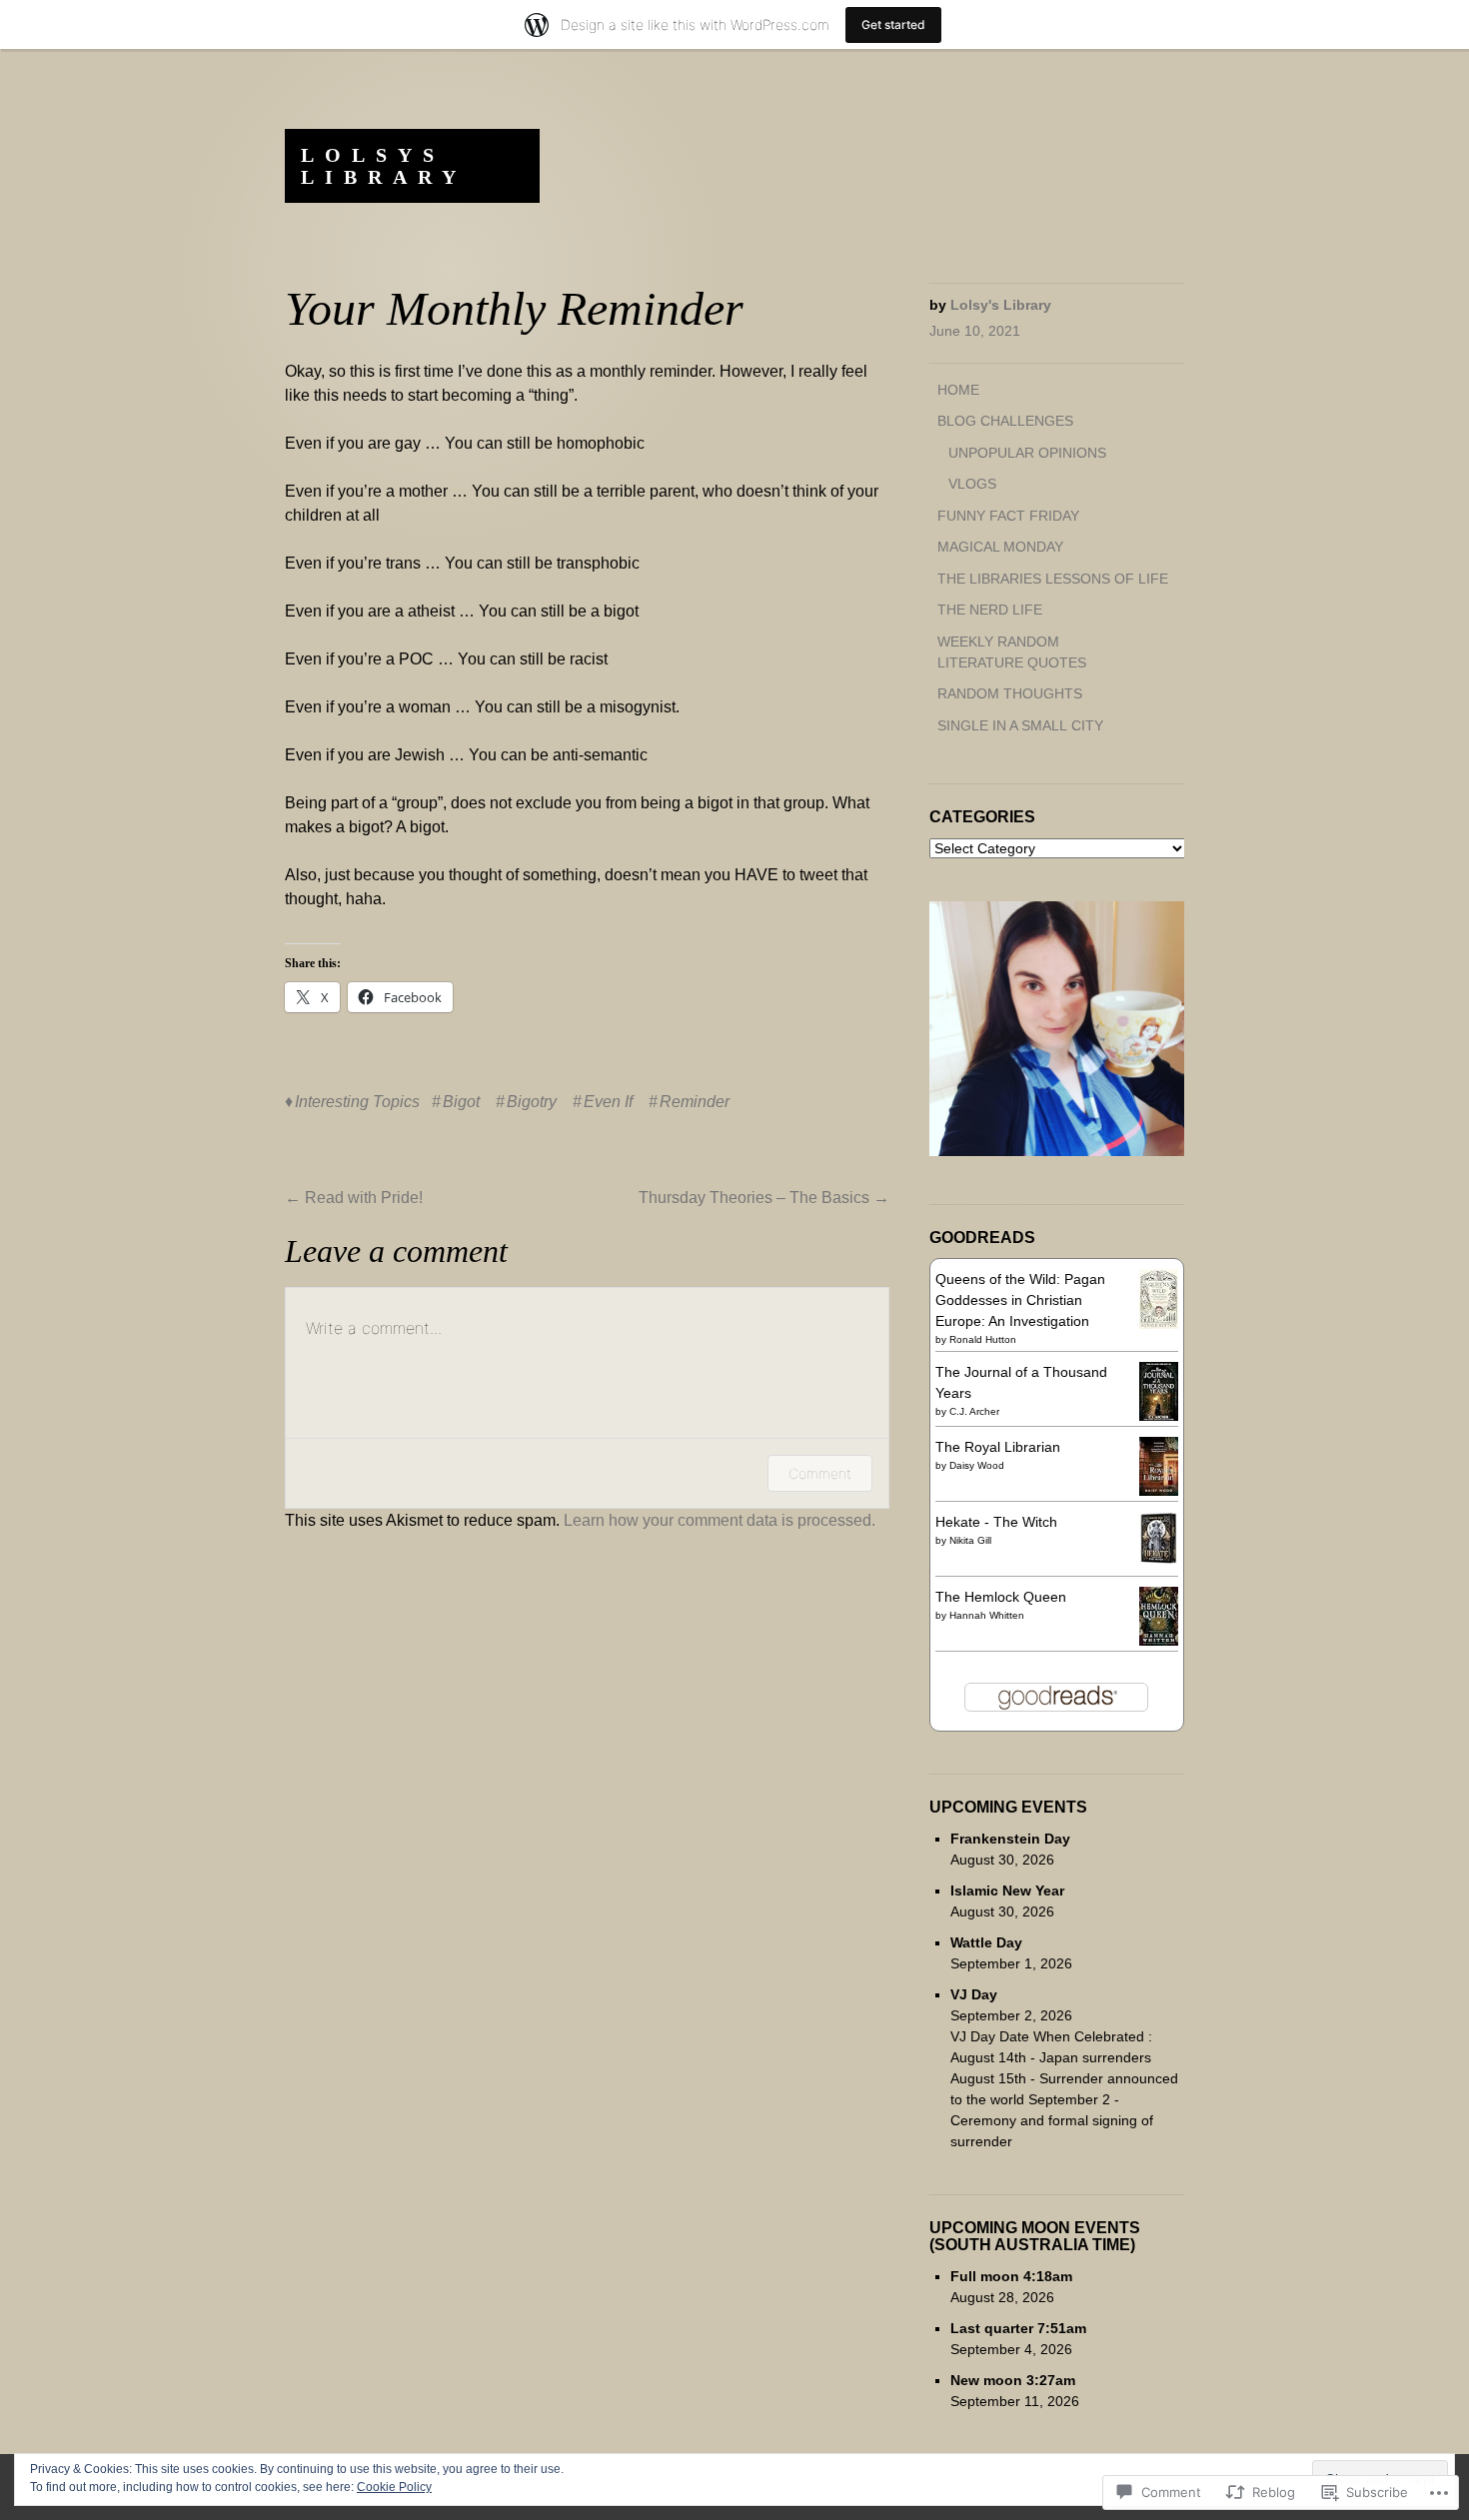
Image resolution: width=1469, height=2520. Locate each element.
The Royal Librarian (998, 1447)
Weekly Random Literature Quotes (1012, 652)
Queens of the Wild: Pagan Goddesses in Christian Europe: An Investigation (1020, 1300)
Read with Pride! (354, 1198)
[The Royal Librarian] (1159, 1491)
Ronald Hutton (983, 1339)
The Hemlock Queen (1001, 1597)
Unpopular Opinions (1027, 453)
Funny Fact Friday (1008, 516)
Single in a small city (1020, 725)
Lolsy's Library (1001, 305)
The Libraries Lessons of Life (1053, 579)
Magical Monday (1000, 547)
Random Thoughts (1010, 693)
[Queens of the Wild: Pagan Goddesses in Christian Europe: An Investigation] (1159, 1324)
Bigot (461, 1102)
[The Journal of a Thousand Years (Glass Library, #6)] (1159, 1416)
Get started (893, 24)
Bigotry (532, 1102)
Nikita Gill (970, 1540)
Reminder (695, 1102)
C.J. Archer (974, 1411)
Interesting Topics (357, 1102)
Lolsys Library (384, 166)
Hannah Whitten (987, 1615)
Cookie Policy (394, 2487)
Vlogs (972, 484)
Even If (608, 1102)
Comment (820, 1473)
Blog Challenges (1005, 421)
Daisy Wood (977, 1465)
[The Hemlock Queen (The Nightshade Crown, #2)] (1159, 1641)
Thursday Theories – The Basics (764, 1198)
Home (958, 390)
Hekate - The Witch (996, 1522)
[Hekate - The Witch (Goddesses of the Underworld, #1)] (1159, 1560)
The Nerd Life (990, 610)
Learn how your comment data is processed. (720, 1520)
